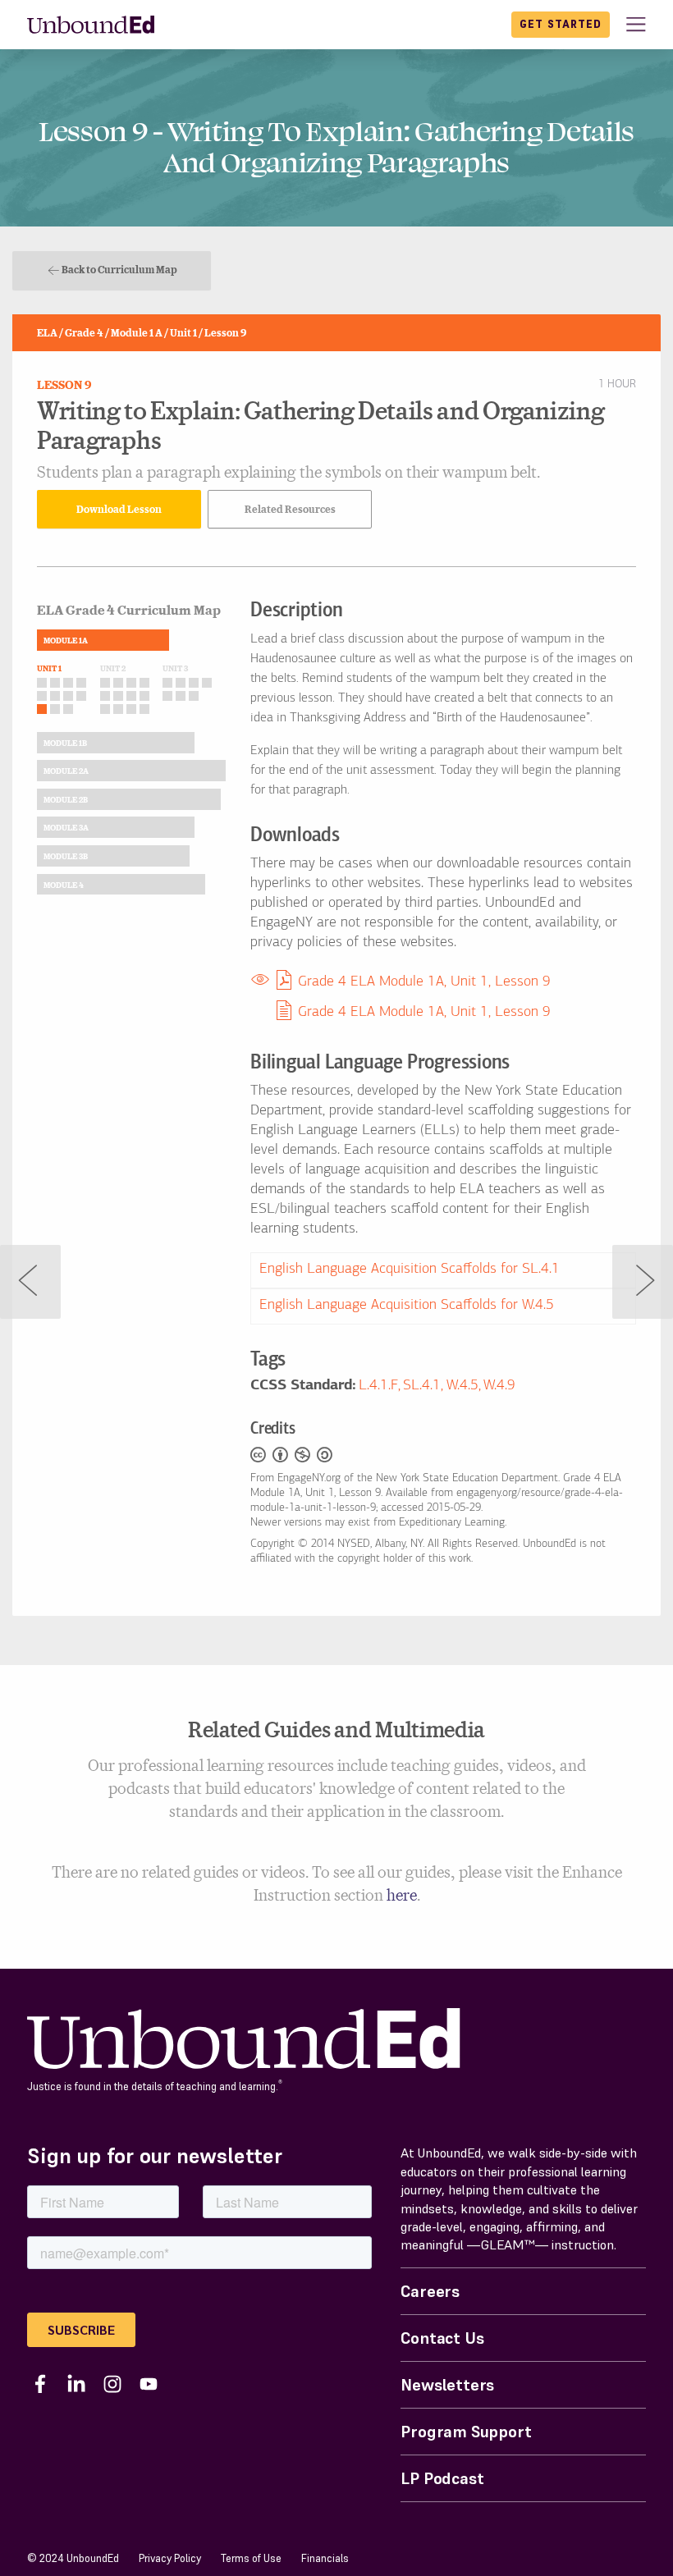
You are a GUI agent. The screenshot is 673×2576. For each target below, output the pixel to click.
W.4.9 (499, 1386)
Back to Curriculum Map (119, 269)
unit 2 (113, 668)
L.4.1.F (378, 1386)
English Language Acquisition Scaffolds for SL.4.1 (410, 1270)
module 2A (66, 771)
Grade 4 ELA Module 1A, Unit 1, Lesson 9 (424, 982)
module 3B (66, 856)
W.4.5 (462, 1386)
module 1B (65, 743)
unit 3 (175, 668)
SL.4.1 (422, 1386)
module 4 (64, 885)
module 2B (66, 799)
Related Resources (290, 509)
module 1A (66, 640)
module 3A (66, 827)
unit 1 (49, 668)
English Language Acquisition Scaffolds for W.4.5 (407, 1306)
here (402, 1894)
